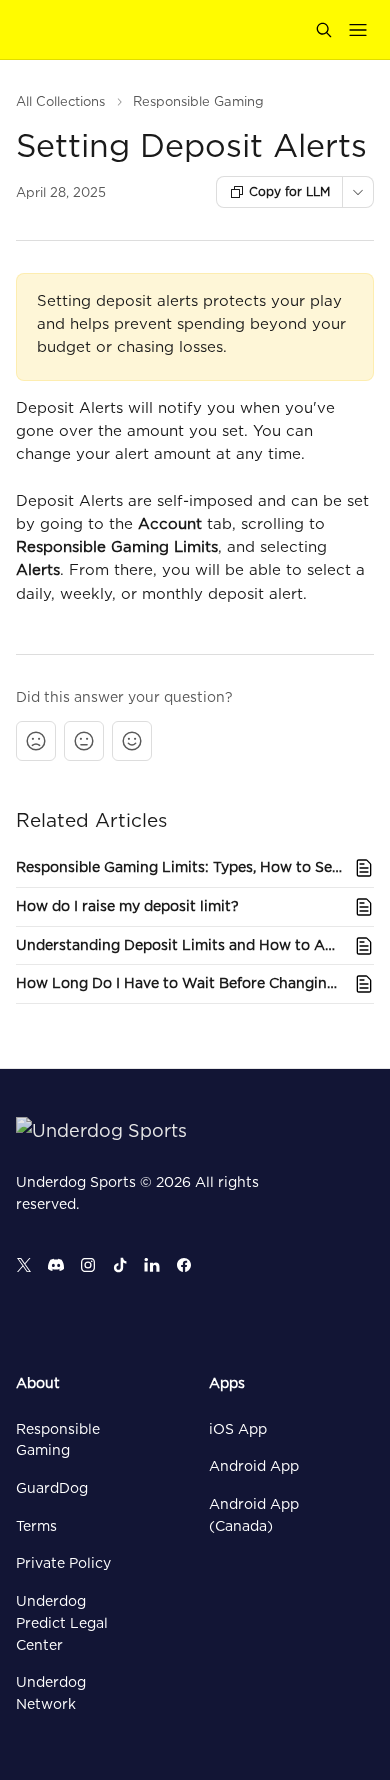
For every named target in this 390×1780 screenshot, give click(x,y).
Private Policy (63, 1563)
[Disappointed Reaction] (36, 741)
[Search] (324, 30)
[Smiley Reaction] (132, 741)
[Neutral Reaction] (84, 741)
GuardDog (52, 1488)
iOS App (238, 1429)
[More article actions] (358, 192)
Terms (36, 1526)
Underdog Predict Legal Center (62, 1622)
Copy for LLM (289, 191)
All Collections (60, 101)
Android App (254, 1466)
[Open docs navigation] (358, 30)
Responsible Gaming (198, 101)
